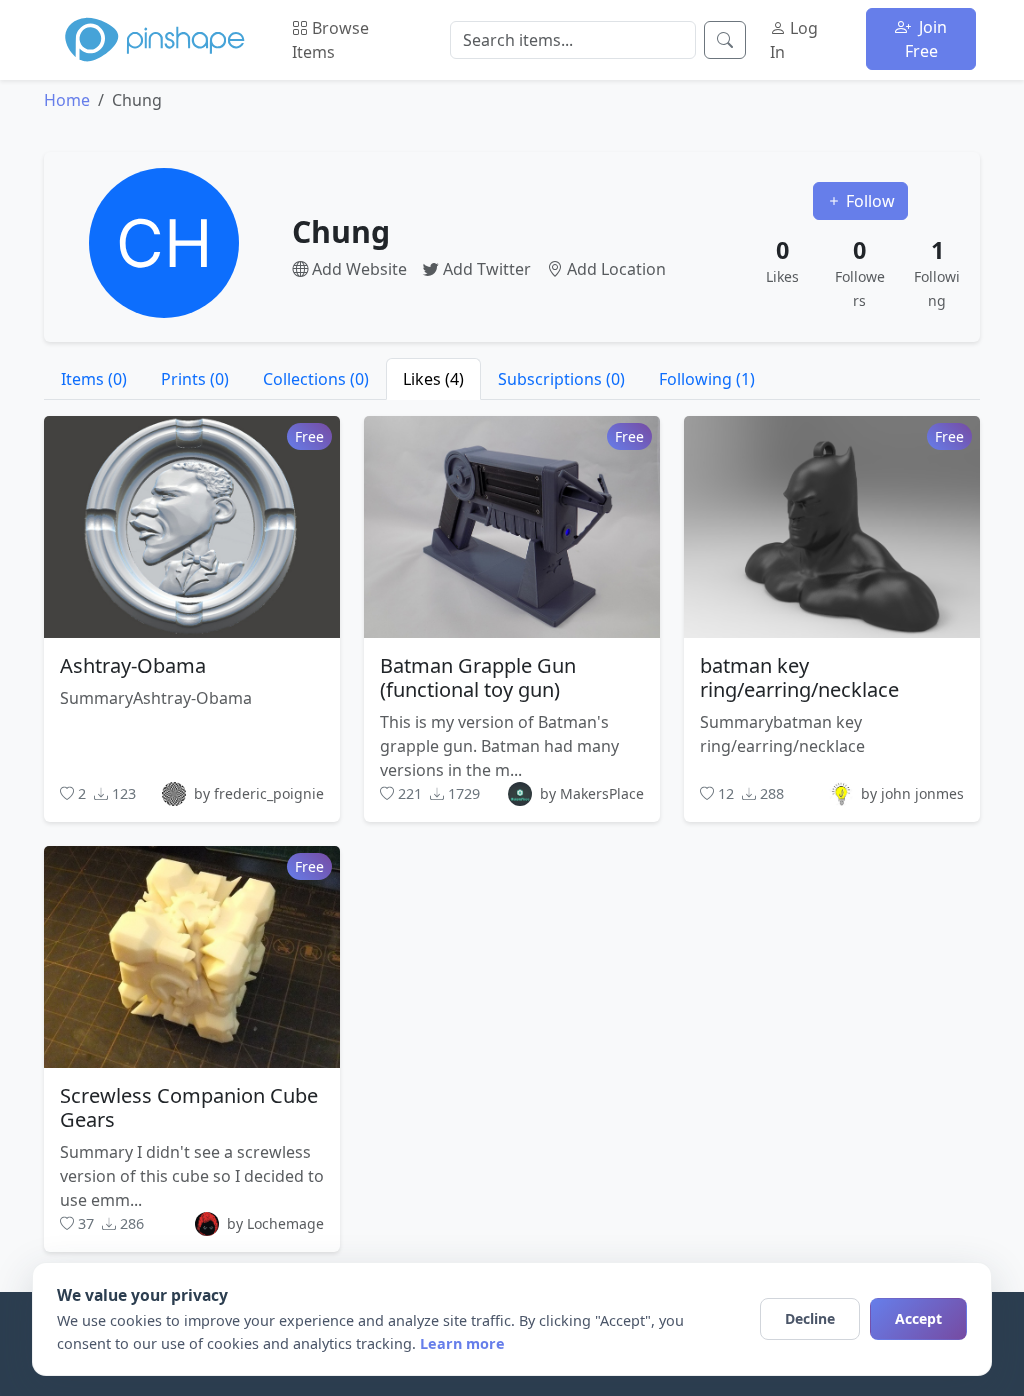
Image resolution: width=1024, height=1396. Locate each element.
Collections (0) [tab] (316, 379)
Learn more (462, 1343)
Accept (918, 1318)
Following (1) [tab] (707, 379)
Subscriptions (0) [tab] (561, 379)
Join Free (926, 39)
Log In (794, 40)
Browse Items (330, 40)
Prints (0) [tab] (195, 379)
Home (67, 100)
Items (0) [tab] (94, 379)
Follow (868, 201)
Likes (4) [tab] (433, 379)
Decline (810, 1318)
